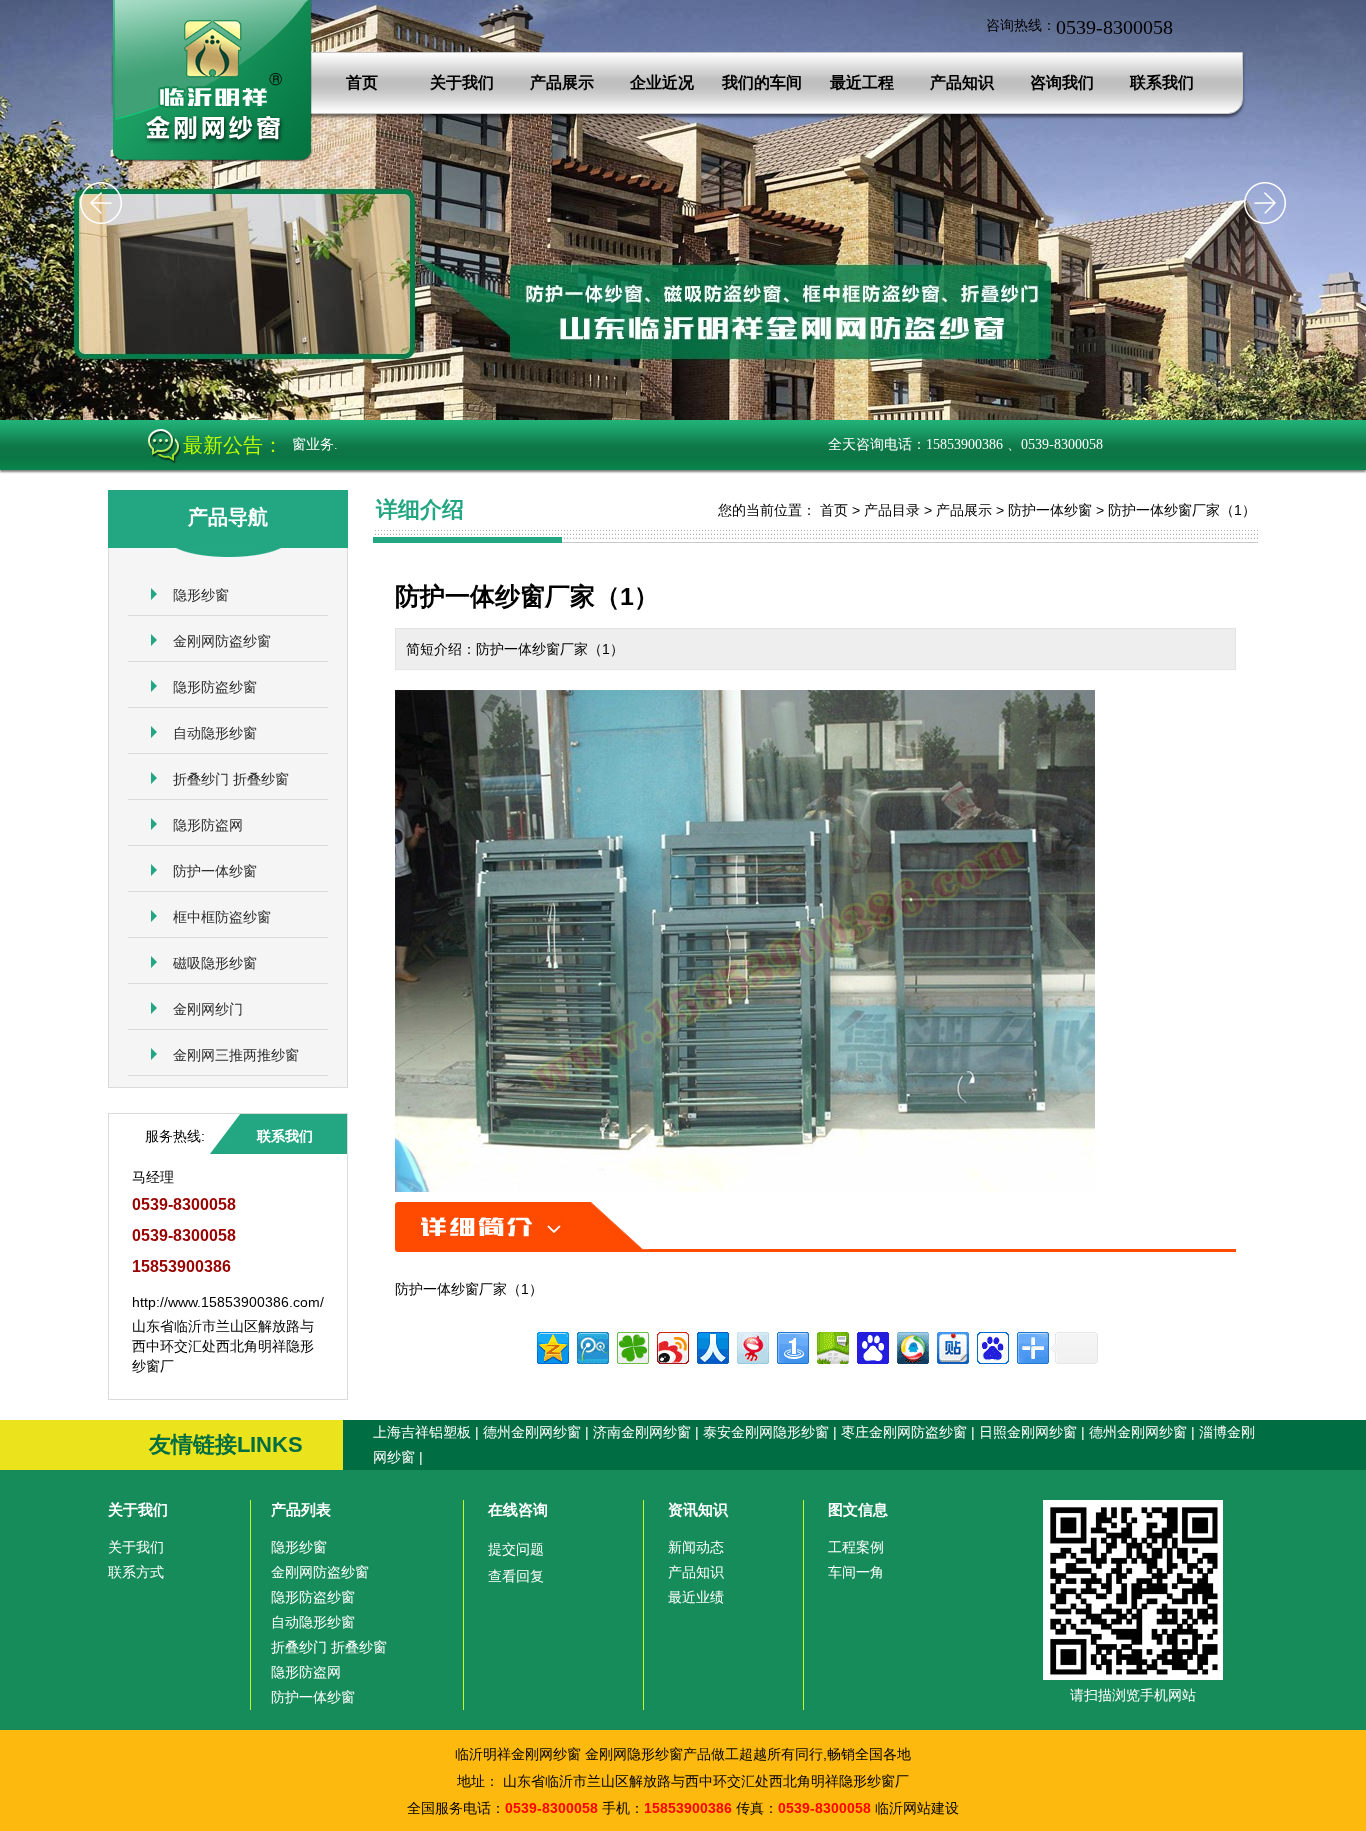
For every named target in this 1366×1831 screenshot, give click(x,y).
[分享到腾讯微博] (591, 1345)
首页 (362, 82)
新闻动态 (696, 1547)
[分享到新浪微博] (671, 1345)
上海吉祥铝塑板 (422, 1432)
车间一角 (856, 1572)
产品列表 (301, 1509)
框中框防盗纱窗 (222, 917)
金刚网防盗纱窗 (222, 641)
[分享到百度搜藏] (871, 1345)
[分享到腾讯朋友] (631, 1345)
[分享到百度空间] (831, 1345)
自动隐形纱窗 (215, 733)
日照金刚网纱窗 (1028, 1432)
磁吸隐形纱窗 (215, 963)
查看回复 (516, 1576)
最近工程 (862, 82)
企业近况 (662, 82)
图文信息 (858, 1509)
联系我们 (1162, 82)
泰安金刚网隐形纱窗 (766, 1432)
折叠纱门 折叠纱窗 (231, 779)
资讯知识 (698, 1509)
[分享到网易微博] (751, 1345)
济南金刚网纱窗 (642, 1432)
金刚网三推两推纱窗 (236, 1055)
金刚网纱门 (208, 1009)
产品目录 (892, 510)
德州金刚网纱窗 (532, 1432)
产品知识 (962, 82)
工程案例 (856, 1547)
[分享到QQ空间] (551, 1345)
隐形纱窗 (201, 595)
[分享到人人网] (711, 1345)
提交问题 (516, 1549)
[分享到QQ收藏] (911, 1345)
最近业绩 (696, 1597)
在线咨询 (518, 1509)
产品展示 (562, 82)
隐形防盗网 (208, 825)
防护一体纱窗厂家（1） (1182, 510)
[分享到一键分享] (791, 1345)
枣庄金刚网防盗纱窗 (904, 1432)
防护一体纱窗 (215, 871)
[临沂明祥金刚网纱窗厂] (213, 160)
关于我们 (462, 82)
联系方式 (136, 1572)
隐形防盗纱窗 (215, 687)
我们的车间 (762, 82)
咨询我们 (1062, 82)
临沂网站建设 (917, 1808)
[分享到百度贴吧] (951, 1345)
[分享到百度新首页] (991, 1345)
